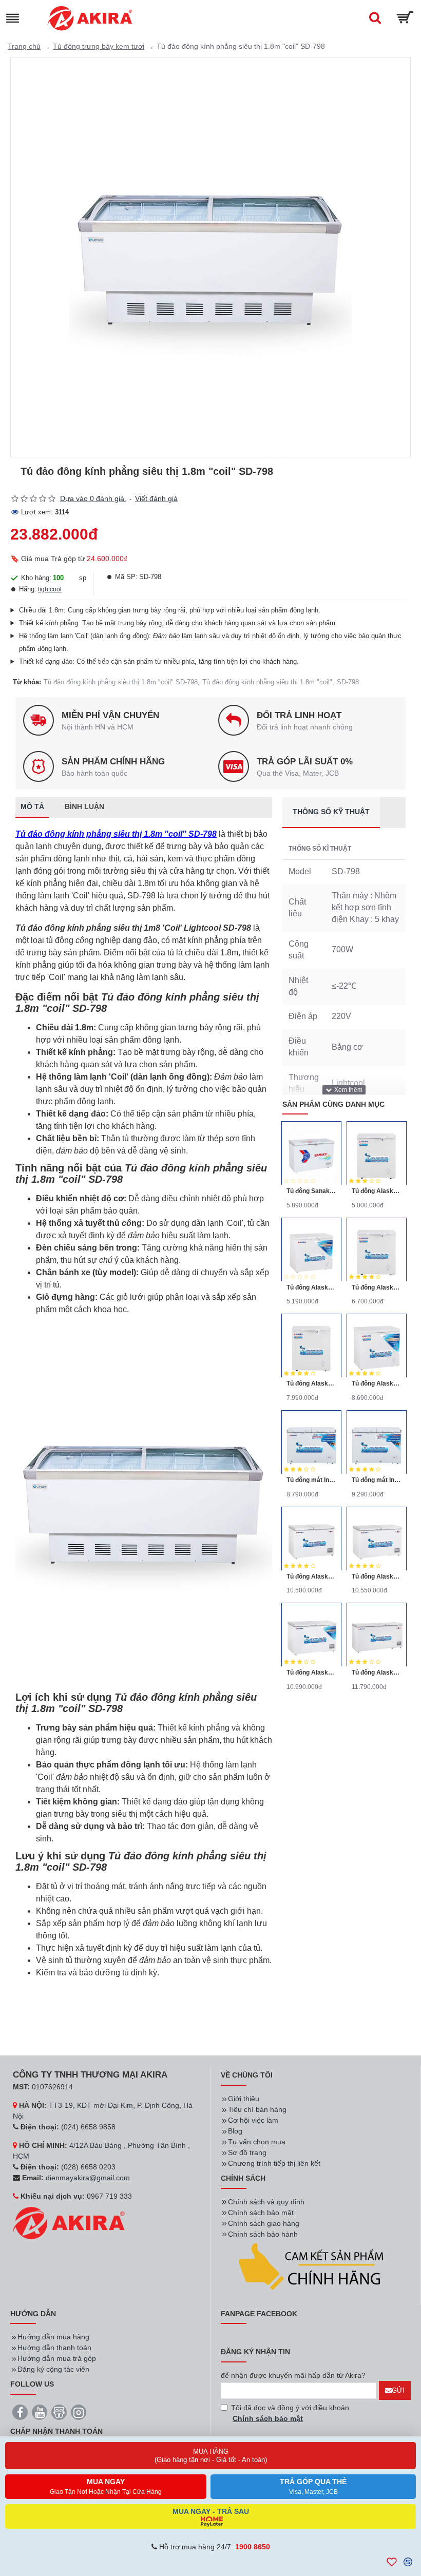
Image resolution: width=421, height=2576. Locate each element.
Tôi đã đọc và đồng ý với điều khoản (290, 2413)
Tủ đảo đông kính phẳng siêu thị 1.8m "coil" (267, 682)
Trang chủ (24, 46)
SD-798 (348, 682)
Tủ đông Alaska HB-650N (377, 1673)
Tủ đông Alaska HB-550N (377, 1577)
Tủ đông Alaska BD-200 (377, 1191)
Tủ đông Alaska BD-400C (377, 1383)
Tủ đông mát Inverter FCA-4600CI (377, 1480)
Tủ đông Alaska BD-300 (377, 1287)
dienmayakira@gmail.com (88, 2178)
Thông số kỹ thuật (331, 812)
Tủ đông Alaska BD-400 (311, 1383)
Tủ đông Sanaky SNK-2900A (311, 1191)
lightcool (50, 589)
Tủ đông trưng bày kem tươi (99, 46)
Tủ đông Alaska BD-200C (311, 1287)
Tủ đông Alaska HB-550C (311, 1673)
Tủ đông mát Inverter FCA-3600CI (311, 1480)
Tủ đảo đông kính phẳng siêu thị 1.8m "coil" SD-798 (121, 682)
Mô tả (32, 806)
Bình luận (84, 806)
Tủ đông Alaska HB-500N (311, 1577)
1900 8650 (253, 2547)
